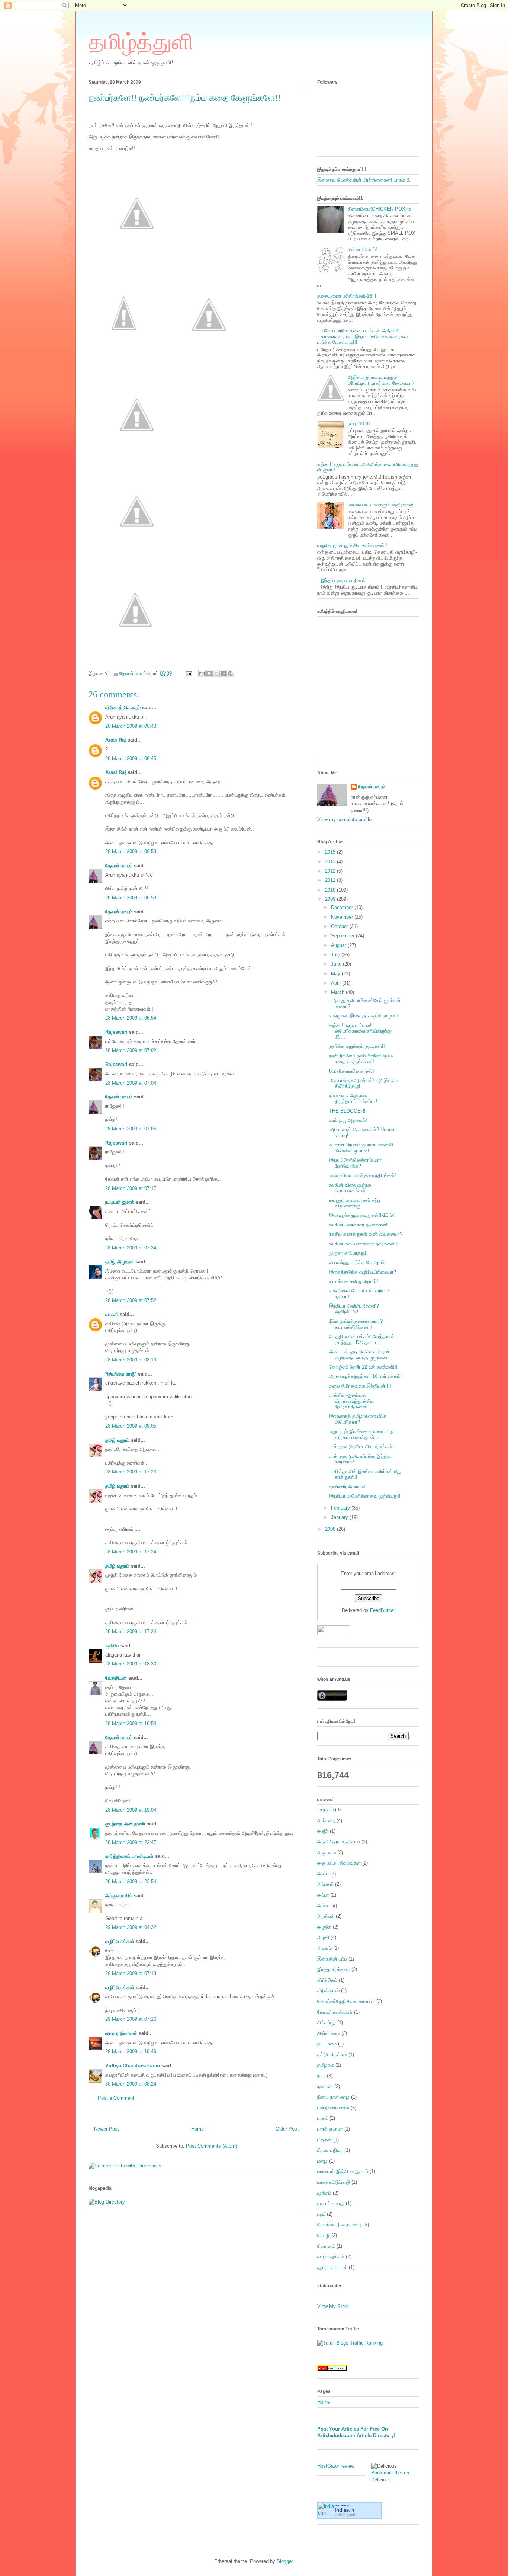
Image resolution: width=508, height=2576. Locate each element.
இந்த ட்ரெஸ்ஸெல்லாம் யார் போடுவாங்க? (356, 1163)
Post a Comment (116, 2098)
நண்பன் (325, 2087)
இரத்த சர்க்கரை (334, 1969)
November (343, 917)
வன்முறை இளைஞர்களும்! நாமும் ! (364, 1016)
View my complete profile (344, 820)
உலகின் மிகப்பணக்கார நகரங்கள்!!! (364, 1244)
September (343, 936)
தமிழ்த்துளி (141, 42)
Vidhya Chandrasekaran (133, 2066)
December (343, 907)
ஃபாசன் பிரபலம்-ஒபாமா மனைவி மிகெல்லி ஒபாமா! (361, 1148)
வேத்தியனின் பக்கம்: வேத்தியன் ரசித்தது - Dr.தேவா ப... (362, 1339)
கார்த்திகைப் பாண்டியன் (129, 1856)
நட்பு (321, 2076)
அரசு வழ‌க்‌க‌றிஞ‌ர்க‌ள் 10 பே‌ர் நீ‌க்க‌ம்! (365, 1376)
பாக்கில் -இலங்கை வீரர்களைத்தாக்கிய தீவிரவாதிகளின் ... (351, 1401)
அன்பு (323, 1874)
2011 (331, 880)
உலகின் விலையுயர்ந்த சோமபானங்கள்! (350, 1188)
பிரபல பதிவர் (330, 2150)
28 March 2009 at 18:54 (131, 1723)
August (339, 945)
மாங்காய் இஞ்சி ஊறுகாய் (343, 2171)
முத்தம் (324, 2193)
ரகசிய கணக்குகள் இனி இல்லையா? (366, 1234)
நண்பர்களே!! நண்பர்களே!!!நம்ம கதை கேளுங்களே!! (361, 1059)
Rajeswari (116, 1032)
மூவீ (321, 2214)
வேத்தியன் (116, 1678)
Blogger (285, 2561)
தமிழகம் (326, 2065)
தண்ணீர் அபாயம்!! (348, 1487)
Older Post (287, 2129)
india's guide (345, 2515)
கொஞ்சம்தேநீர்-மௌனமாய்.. (346, 2001)
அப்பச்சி (325, 1884)
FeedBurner (382, 1610)
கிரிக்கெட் (327, 1980)
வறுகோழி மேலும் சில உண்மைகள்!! (352, 545)
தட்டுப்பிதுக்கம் (332, 2055)
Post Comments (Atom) (211, 2146)
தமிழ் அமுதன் (120, 1262)
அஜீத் (323, 1831)
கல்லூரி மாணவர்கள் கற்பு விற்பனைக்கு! (355, 1203)
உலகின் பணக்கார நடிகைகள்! (358, 1225)
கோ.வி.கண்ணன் (335, 2012)
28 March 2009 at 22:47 (131, 1842)
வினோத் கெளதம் (123, 708)
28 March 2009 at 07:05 (131, 1129)
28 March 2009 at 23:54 (131, 1881)
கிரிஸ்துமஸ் (328, 1991)
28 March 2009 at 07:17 (131, 1188)
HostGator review (336, 2466)
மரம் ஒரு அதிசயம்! (348, 1120)
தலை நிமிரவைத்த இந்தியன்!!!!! (361, 1386)
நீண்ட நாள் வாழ (333, 2097)
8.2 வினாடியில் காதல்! (352, 1071)
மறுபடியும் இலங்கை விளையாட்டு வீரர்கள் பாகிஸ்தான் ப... (361, 1434)
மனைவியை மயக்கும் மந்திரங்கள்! (381, 505)
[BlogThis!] (209, 673)
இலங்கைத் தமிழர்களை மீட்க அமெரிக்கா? (358, 1419)
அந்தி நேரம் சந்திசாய (339, 1842)
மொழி (324, 2235)
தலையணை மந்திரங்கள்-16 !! (347, 296)
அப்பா (323, 1895)
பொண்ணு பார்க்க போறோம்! (357, 1262)
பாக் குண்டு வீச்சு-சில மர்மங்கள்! (361, 1447)
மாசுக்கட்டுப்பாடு (334, 2182)
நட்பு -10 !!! (359, 424)
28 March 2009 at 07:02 (131, 1050)
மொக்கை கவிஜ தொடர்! (354, 1281)
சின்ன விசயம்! (362, 249)
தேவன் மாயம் (119, 866)
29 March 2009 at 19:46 (131, 2052)
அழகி (323, 1937)
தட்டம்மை (327, 2044)
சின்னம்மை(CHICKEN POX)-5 (379, 209)
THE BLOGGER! (347, 1111)
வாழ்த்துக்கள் (331, 2257)
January (340, 1517)
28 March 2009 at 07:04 (131, 1083)
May (336, 974)
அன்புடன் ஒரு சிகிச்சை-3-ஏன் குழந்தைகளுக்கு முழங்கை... (361, 1355)
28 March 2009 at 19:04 (131, 1810)
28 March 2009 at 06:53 (131, 852)
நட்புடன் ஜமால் (120, 1202)
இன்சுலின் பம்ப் (332, 1959)
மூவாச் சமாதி (331, 2203)
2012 (331, 871)
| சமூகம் (325, 1810)
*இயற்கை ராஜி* (121, 1374)
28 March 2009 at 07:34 (131, 1248)
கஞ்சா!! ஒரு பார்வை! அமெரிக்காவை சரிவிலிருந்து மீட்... (360, 1031)
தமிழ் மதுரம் (117, 1440)
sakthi (112, 1646)
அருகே (324, 1927)
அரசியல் (326, 1916)
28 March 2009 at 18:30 (131, 1664)
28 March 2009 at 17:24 (131, 1552)
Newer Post (107, 2129)
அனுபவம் (327, 1852)
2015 (331, 852)
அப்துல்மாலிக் (119, 1896)
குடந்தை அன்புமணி (125, 1824)
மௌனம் (326, 2246)
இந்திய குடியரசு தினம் (343, 580)
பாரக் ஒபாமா (330, 2129)
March (338, 992)
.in (344, 2510)
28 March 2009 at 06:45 (131, 759)
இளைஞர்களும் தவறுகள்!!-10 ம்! (362, 1215)
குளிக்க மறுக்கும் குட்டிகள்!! (357, 1046)
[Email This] (202, 673)
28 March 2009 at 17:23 (131, 1472)
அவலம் (324, 1948)
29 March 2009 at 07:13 (131, 1973)
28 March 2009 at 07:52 (131, 1300)
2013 (331, 862)
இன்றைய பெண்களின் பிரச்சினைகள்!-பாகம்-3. (364, 180)
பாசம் (323, 2118)
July (336, 955)
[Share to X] (216, 673)
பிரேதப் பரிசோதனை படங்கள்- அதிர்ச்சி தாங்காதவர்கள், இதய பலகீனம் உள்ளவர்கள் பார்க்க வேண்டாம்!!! (363, 336)
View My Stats (333, 2306)
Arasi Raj (116, 740)
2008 (331, 1529)
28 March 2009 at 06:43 (131, 726)
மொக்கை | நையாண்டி (340, 2225)
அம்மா (324, 1906)
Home (197, 2129)
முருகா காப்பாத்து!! (348, 1253)
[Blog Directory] (107, 2202)
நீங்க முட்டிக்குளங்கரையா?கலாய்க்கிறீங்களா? (356, 1324)
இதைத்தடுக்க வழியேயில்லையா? (363, 1272)
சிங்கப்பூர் (327, 2023)
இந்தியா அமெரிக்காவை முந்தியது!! (365, 1496)
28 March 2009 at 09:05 (131, 1426)
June (337, 964)
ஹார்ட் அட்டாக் (332, 2267)
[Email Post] (188, 673)
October (340, 926)
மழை (322, 2161)
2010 (331, 890)
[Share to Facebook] (223, 673)
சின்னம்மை (329, 2033)
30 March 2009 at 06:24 (131, 2084)
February (341, 1508)
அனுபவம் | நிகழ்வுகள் (339, 1863)
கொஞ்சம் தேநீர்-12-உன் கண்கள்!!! (363, 1367)
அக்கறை (326, 1820)
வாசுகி (112, 1314)
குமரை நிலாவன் (121, 2033)
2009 (331, 899)
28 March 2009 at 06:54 (131, 1018)
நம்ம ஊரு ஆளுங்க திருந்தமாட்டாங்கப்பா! (353, 1099)
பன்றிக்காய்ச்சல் (333, 2108)
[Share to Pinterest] (230, 673)
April (337, 983)
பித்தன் (324, 2140)
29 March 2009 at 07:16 (131, 2019)
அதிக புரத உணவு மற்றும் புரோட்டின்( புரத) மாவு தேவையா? (381, 380)
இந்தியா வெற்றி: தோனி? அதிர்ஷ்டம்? (354, 1309)
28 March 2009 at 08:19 (131, 1360)
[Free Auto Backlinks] (332, 2369)
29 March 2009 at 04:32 (131, 1927)
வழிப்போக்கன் (120, 1941)
